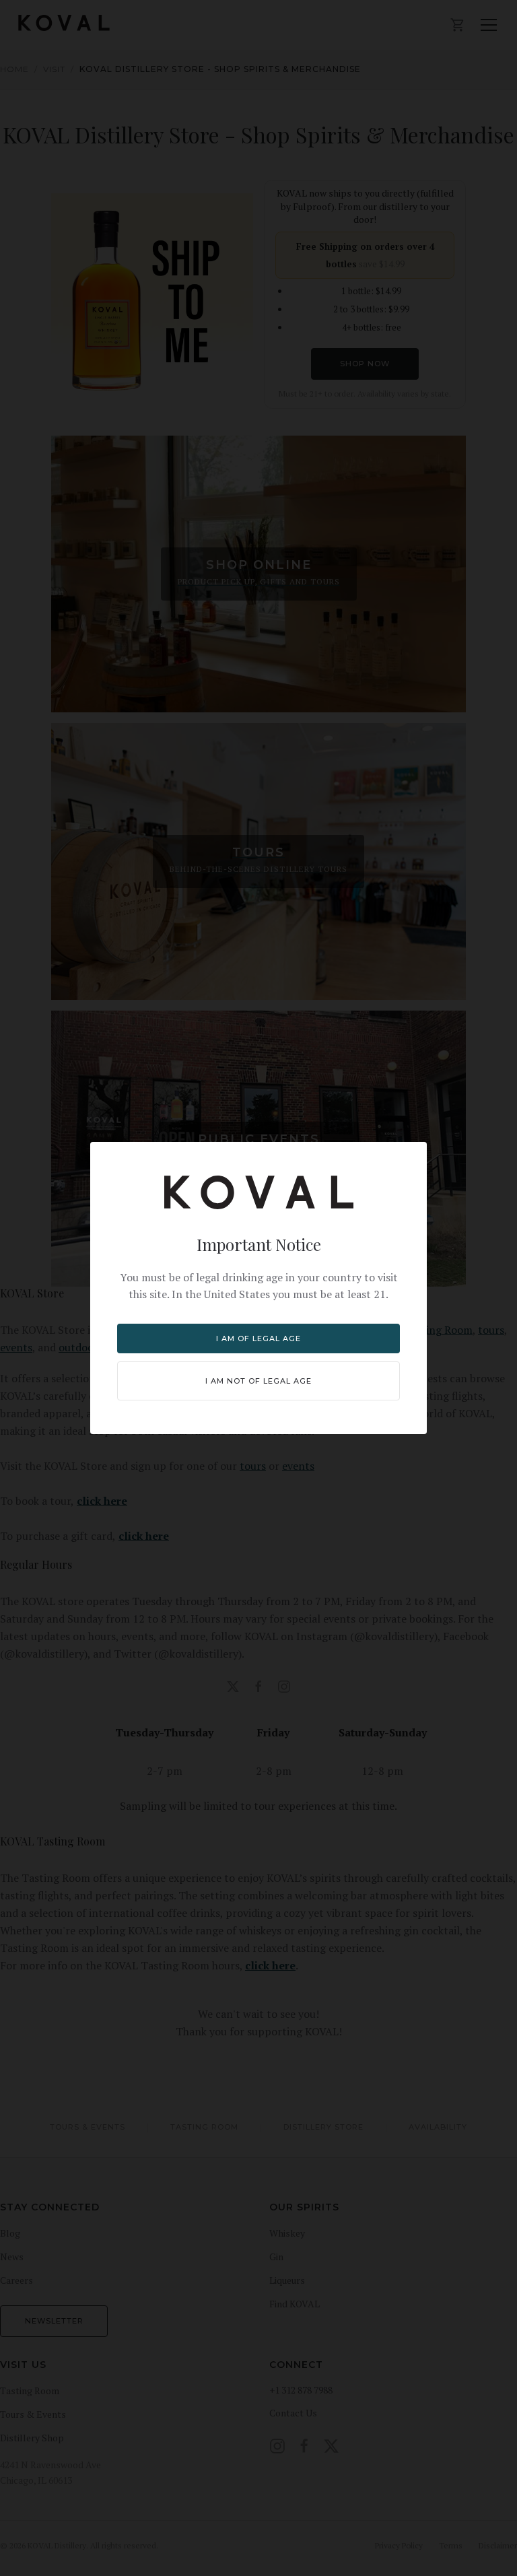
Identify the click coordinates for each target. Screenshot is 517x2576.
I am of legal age (258, 1338)
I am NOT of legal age (258, 1381)
